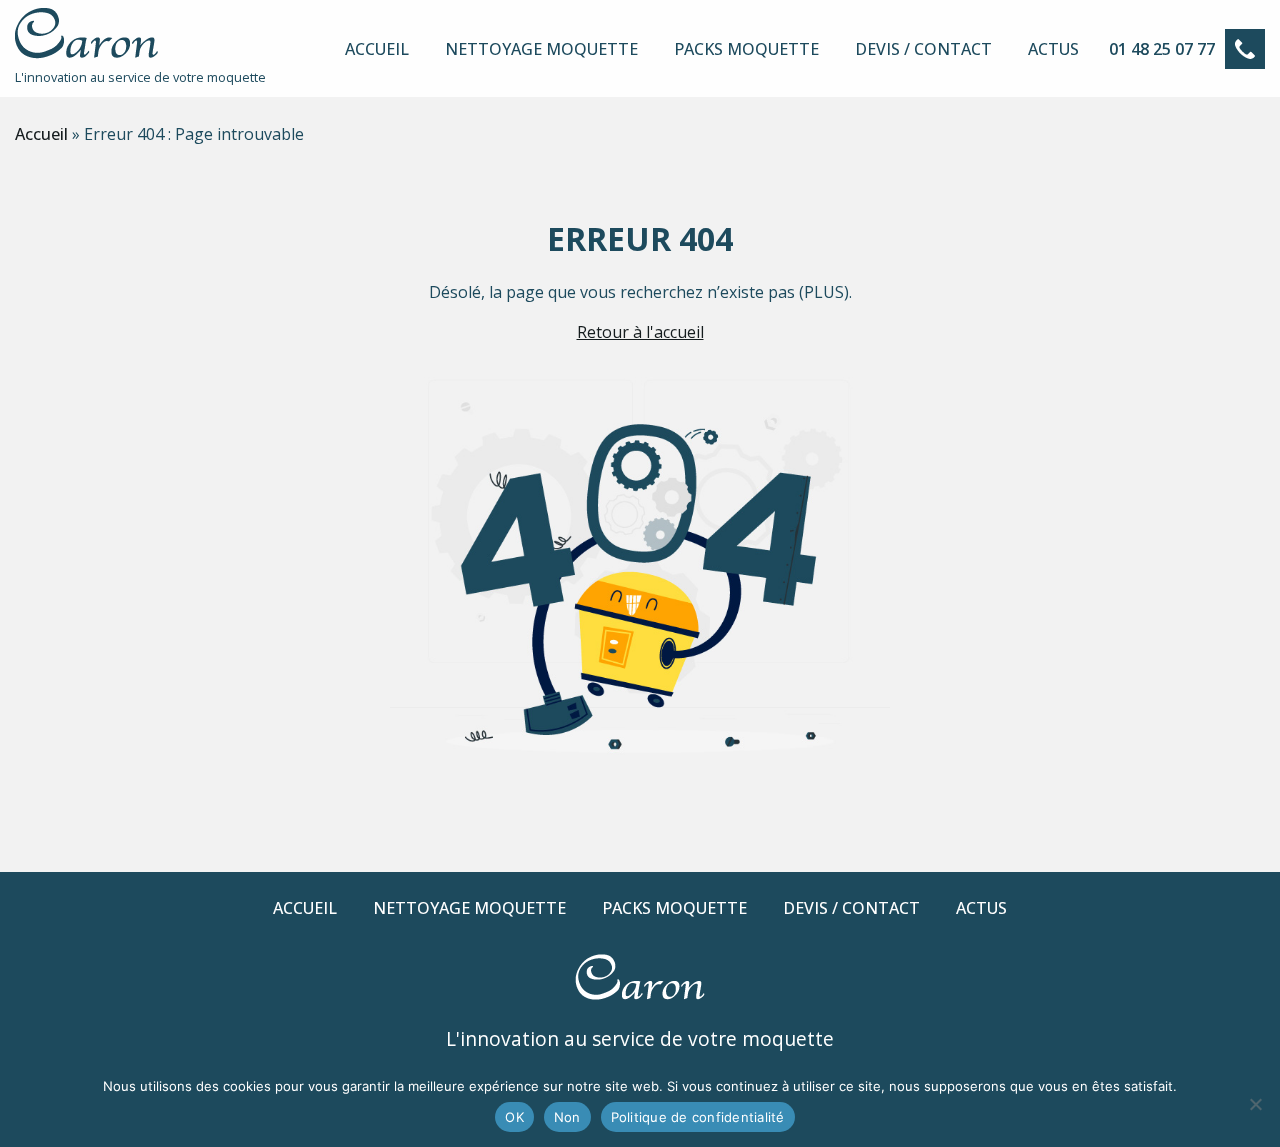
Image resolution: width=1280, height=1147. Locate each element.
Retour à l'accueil (640, 332)
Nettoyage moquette (541, 49)
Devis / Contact (923, 49)
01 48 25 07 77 (1162, 49)
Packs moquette (746, 49)
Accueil (377, 49)
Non (567, 1117)
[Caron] (86, 53)
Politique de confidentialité (698, 1117)
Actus (1053, 49)
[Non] (1255, 1104)
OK (514, 1117)
